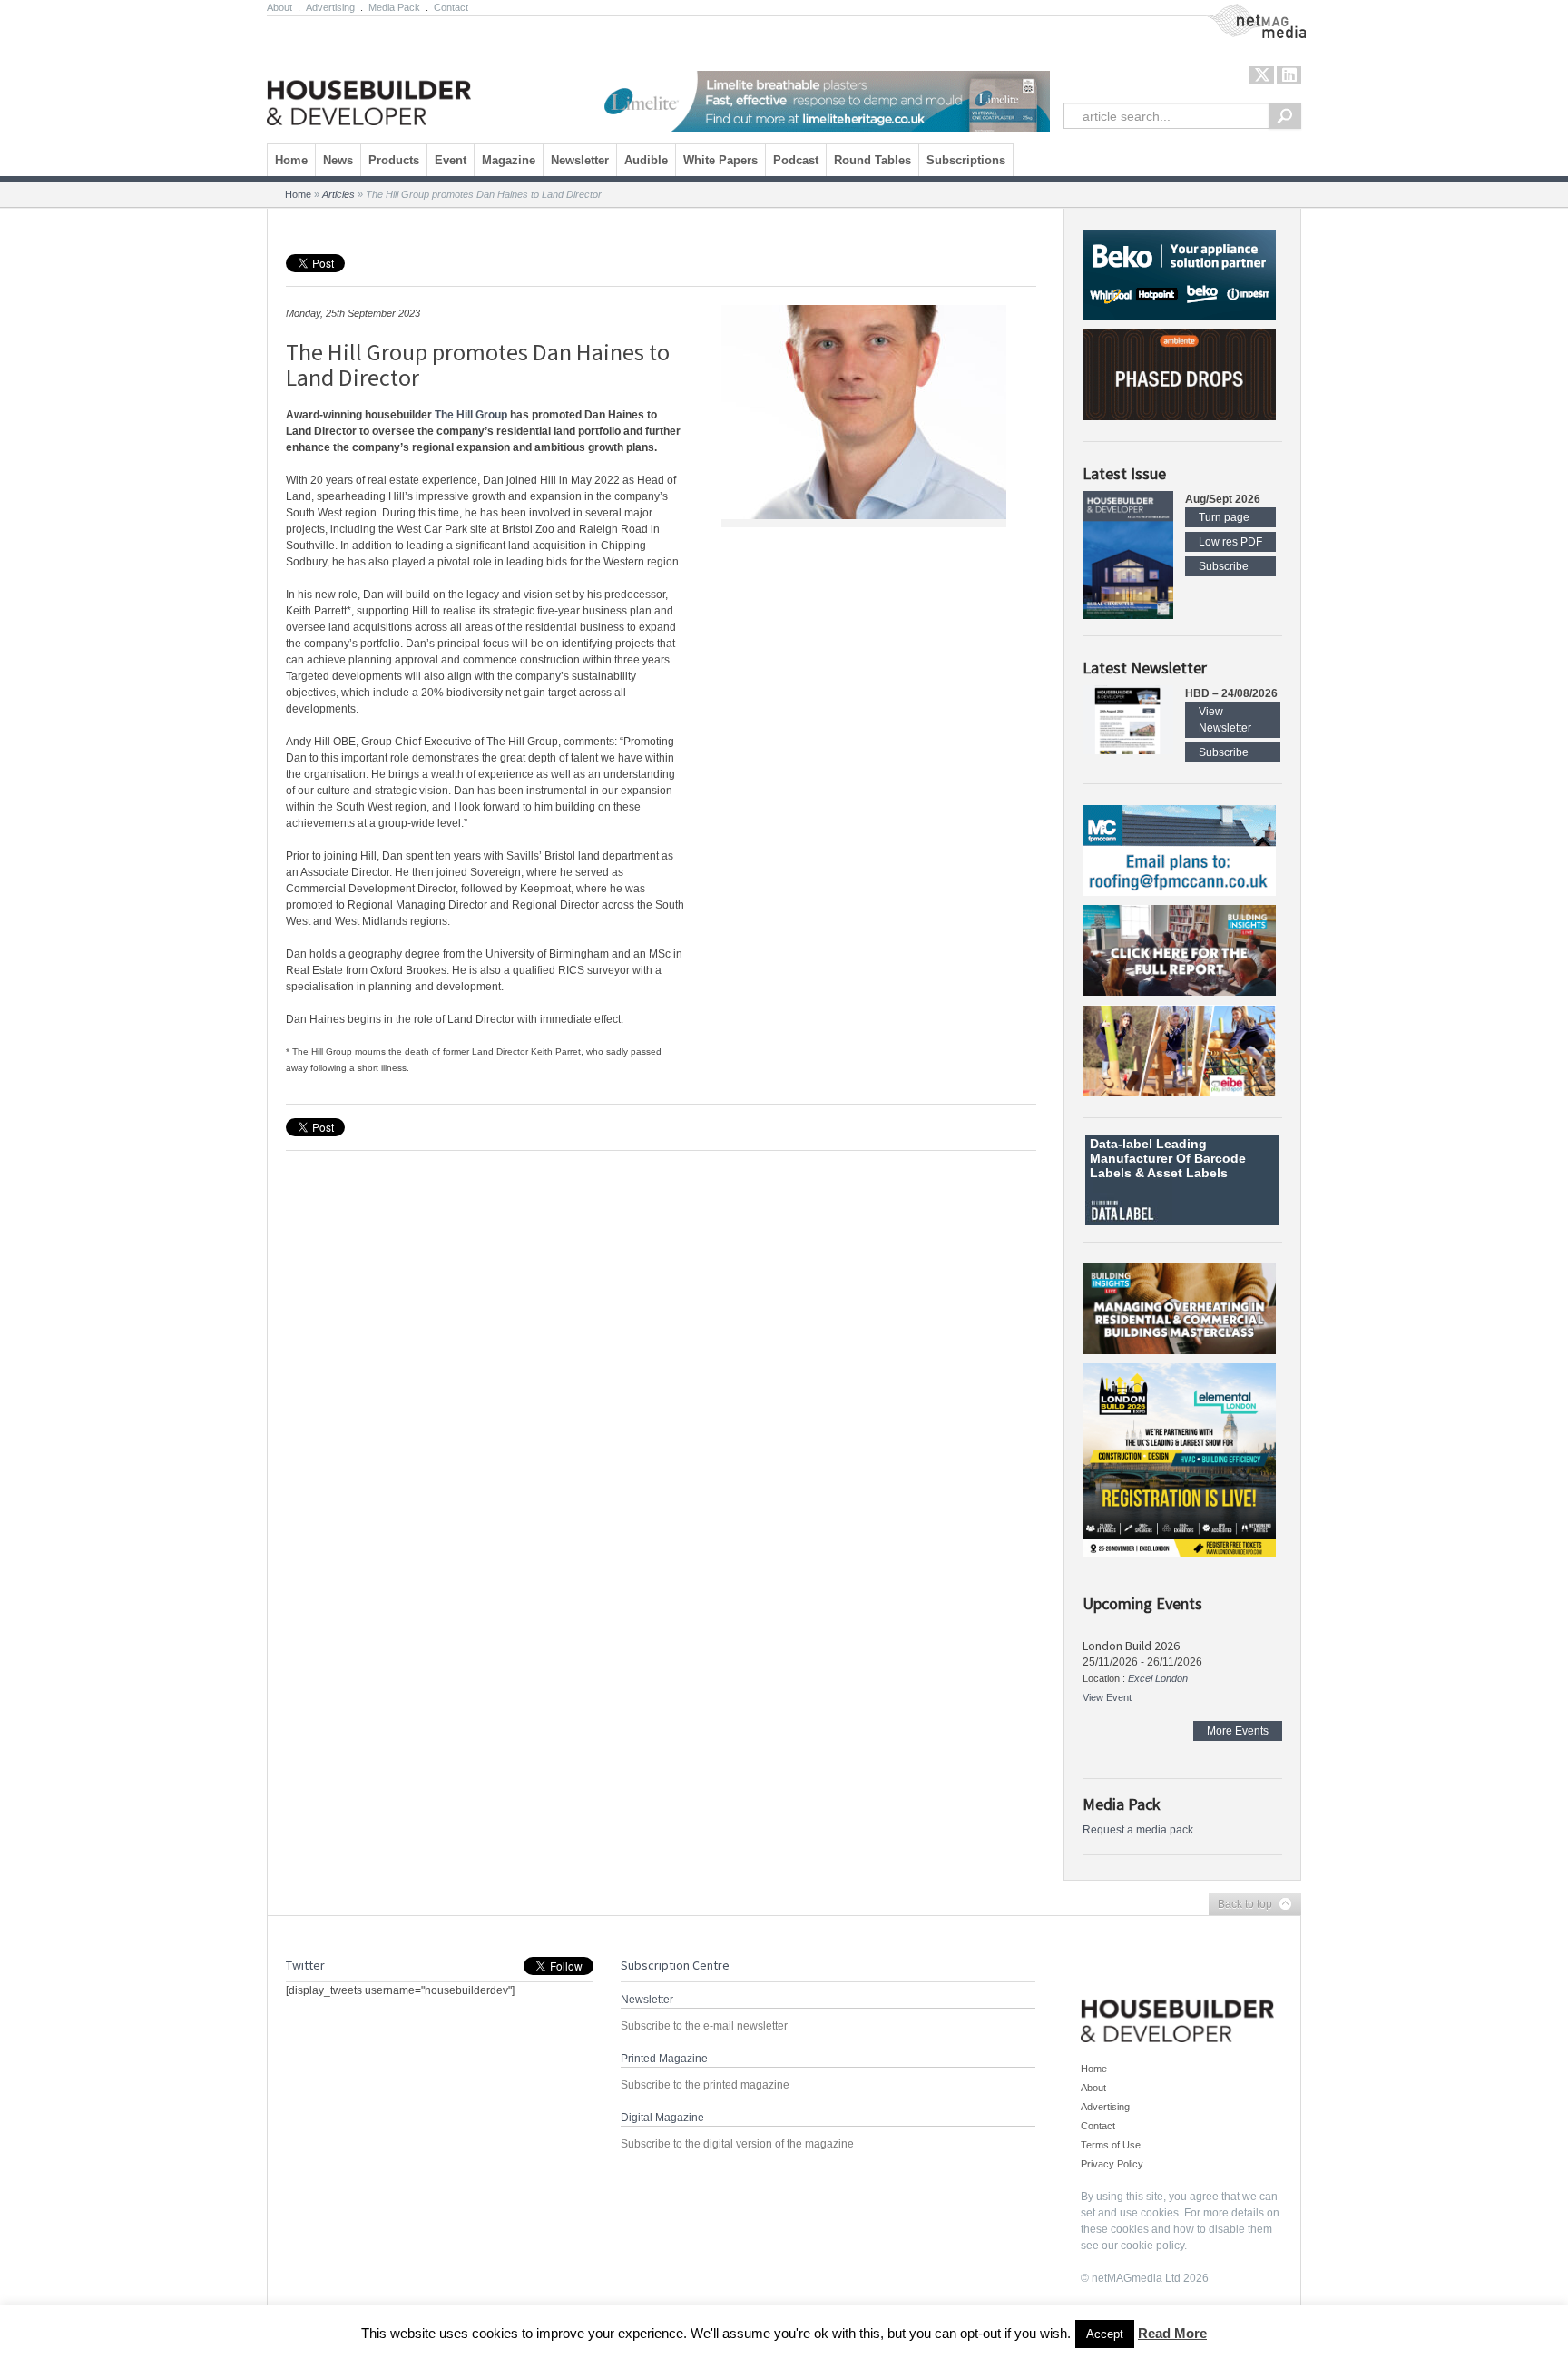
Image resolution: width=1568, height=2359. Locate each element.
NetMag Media (1242, 12)
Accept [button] (1105, 2334)
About (279, 7)
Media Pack (394, 7)
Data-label (1121, 1144)
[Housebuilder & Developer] (369, 75)
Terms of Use (1111, 2145)
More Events (1238, 1731)
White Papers (720, 160)
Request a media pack (1138, 1830)
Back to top (1240, 1905)
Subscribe (1224, 566)
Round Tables (872, 160)
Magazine (509, 160)
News (338, 160)
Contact (451, 7)
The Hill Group (471, 415)
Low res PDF (1230, 542)
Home (291, 160)
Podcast (796, 160)
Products (394, 160)
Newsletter (580, 160)
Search (1285, 116)
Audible (646, 160)
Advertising (330, 7)
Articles (338, 194)
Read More (1172, 2333)
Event (451, 160)
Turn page (1224, 517)
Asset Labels (1187, 1173)
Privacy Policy (1112, 2164)
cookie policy (1152, 2246)
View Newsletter (1225, 720)
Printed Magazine (664, 2059)
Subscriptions (966, 160)
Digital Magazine (662, 2118)
